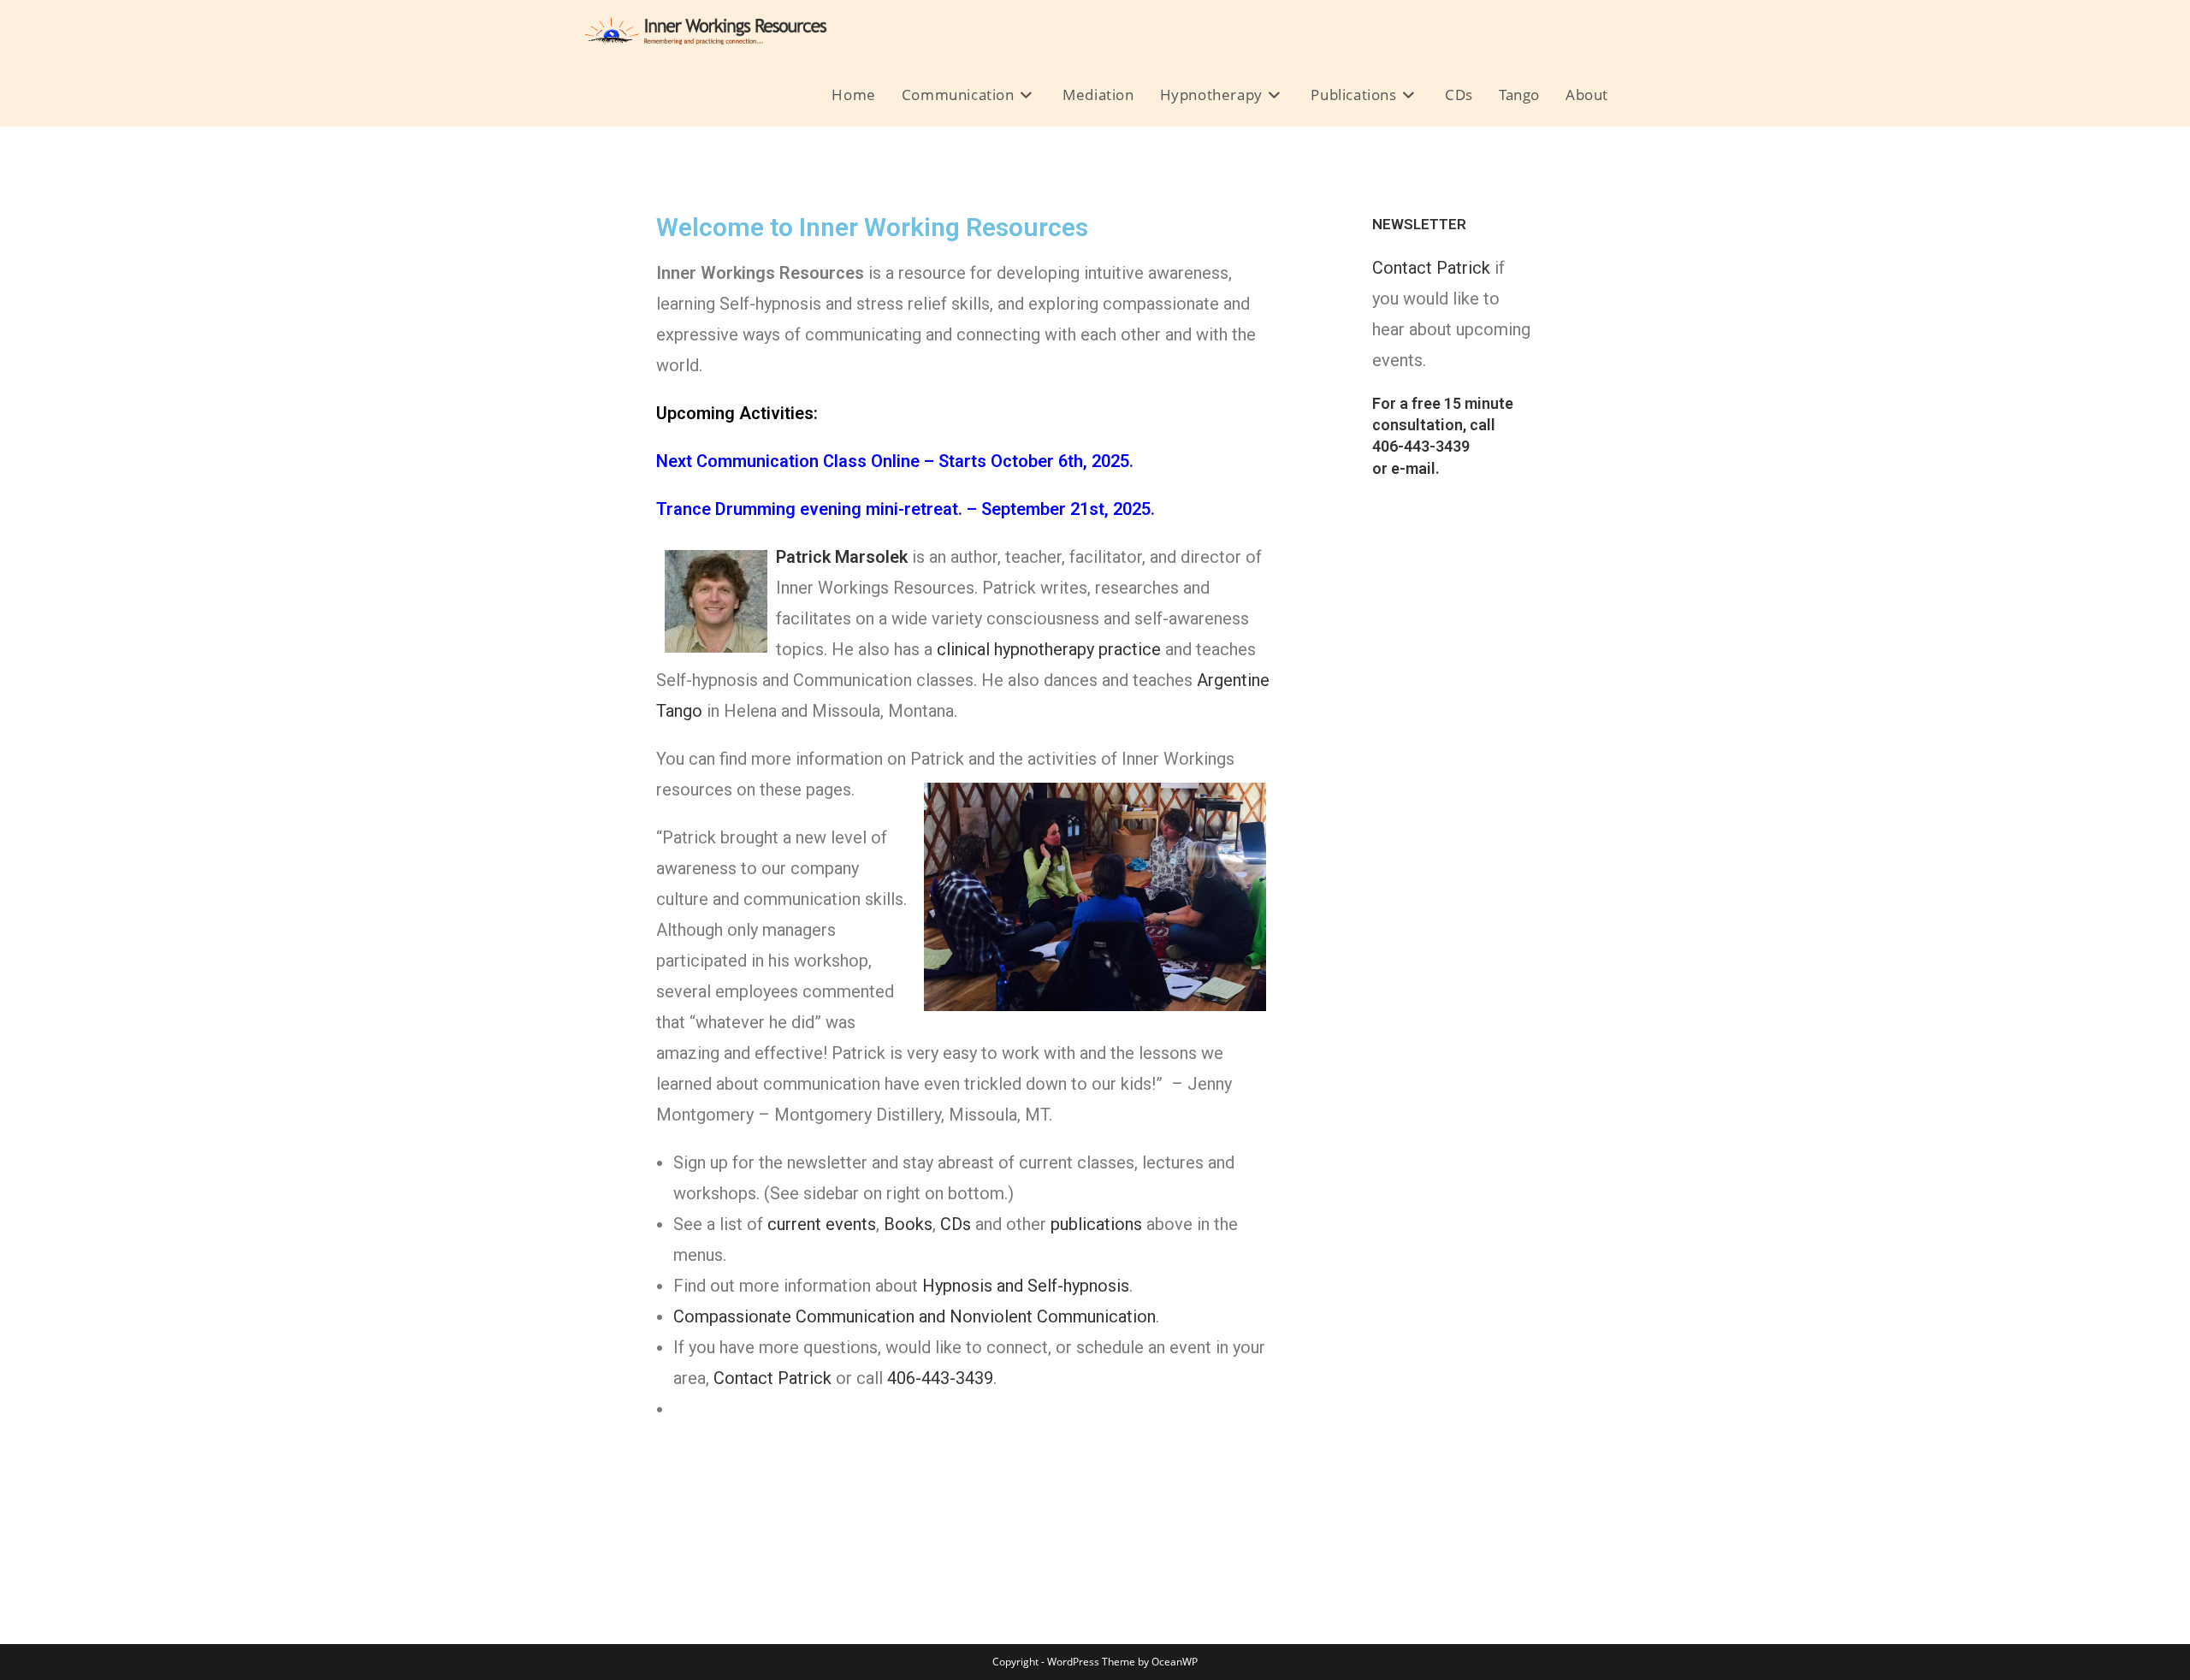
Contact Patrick (772, 1378)
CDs (956, 1224)
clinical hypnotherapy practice (1049, 649)
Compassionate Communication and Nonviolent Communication (914, 1316)
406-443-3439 (940, 1378)
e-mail (1413, 468)
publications (1096, 1224)
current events (822, 1224)
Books (908, 1224)
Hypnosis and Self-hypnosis (1026, 1286)
